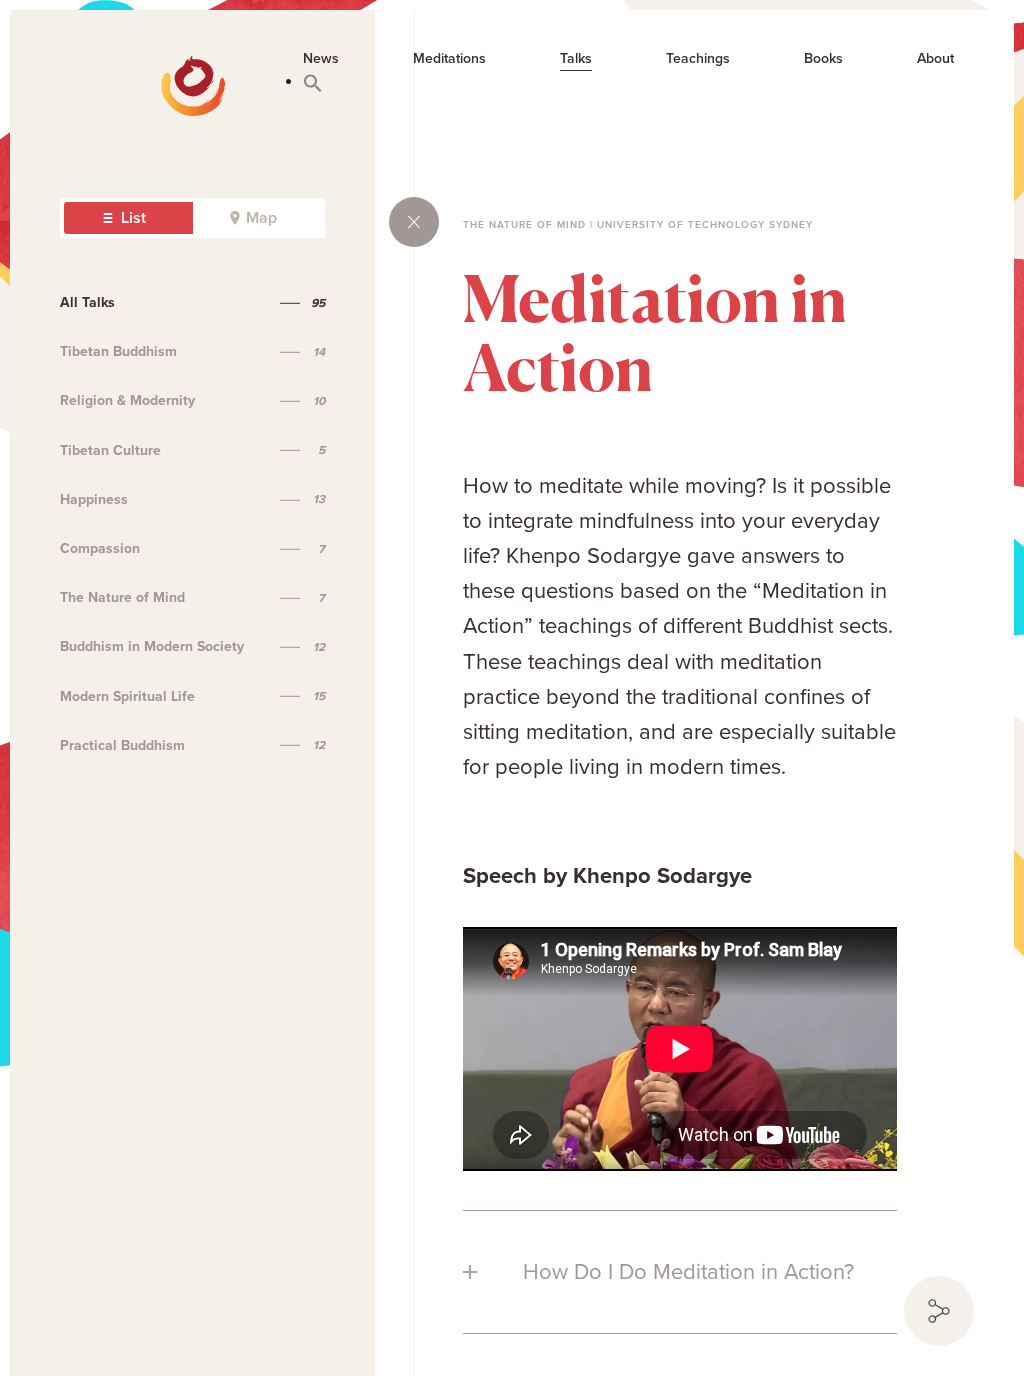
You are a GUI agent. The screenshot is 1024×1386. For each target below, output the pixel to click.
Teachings (698, 59)
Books (823, 59)
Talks (576, 59)
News (321, 59)
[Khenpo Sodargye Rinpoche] (92, 70)
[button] (313, 82)
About (935, 59)
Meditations (449, 59)
